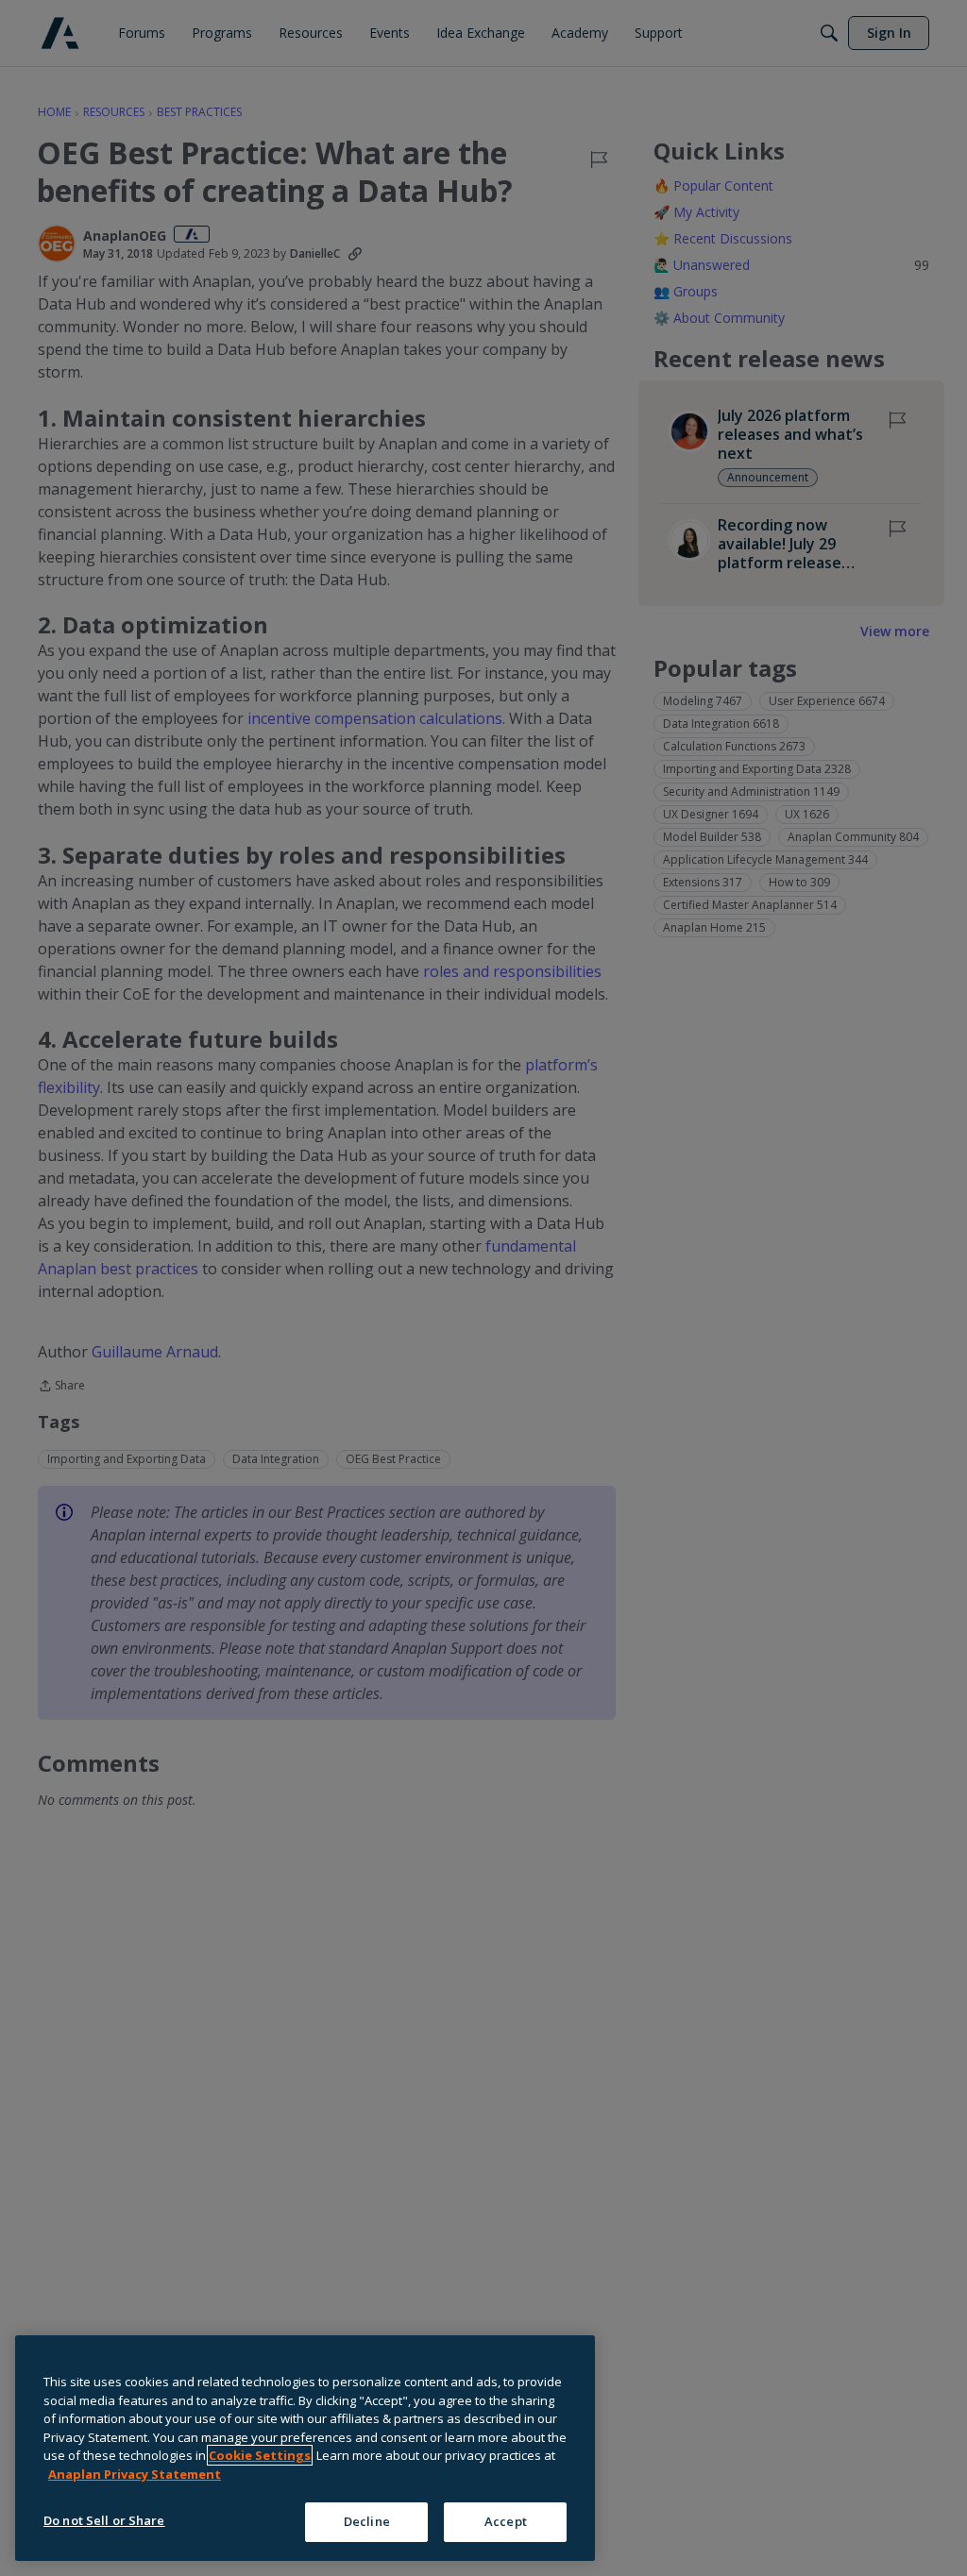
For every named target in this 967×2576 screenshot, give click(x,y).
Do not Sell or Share (104, 2520)
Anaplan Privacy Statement (135, 2474)
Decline (367, 2521)
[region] (305, 2448)
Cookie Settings (260, 2455)
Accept (506, 2521)
